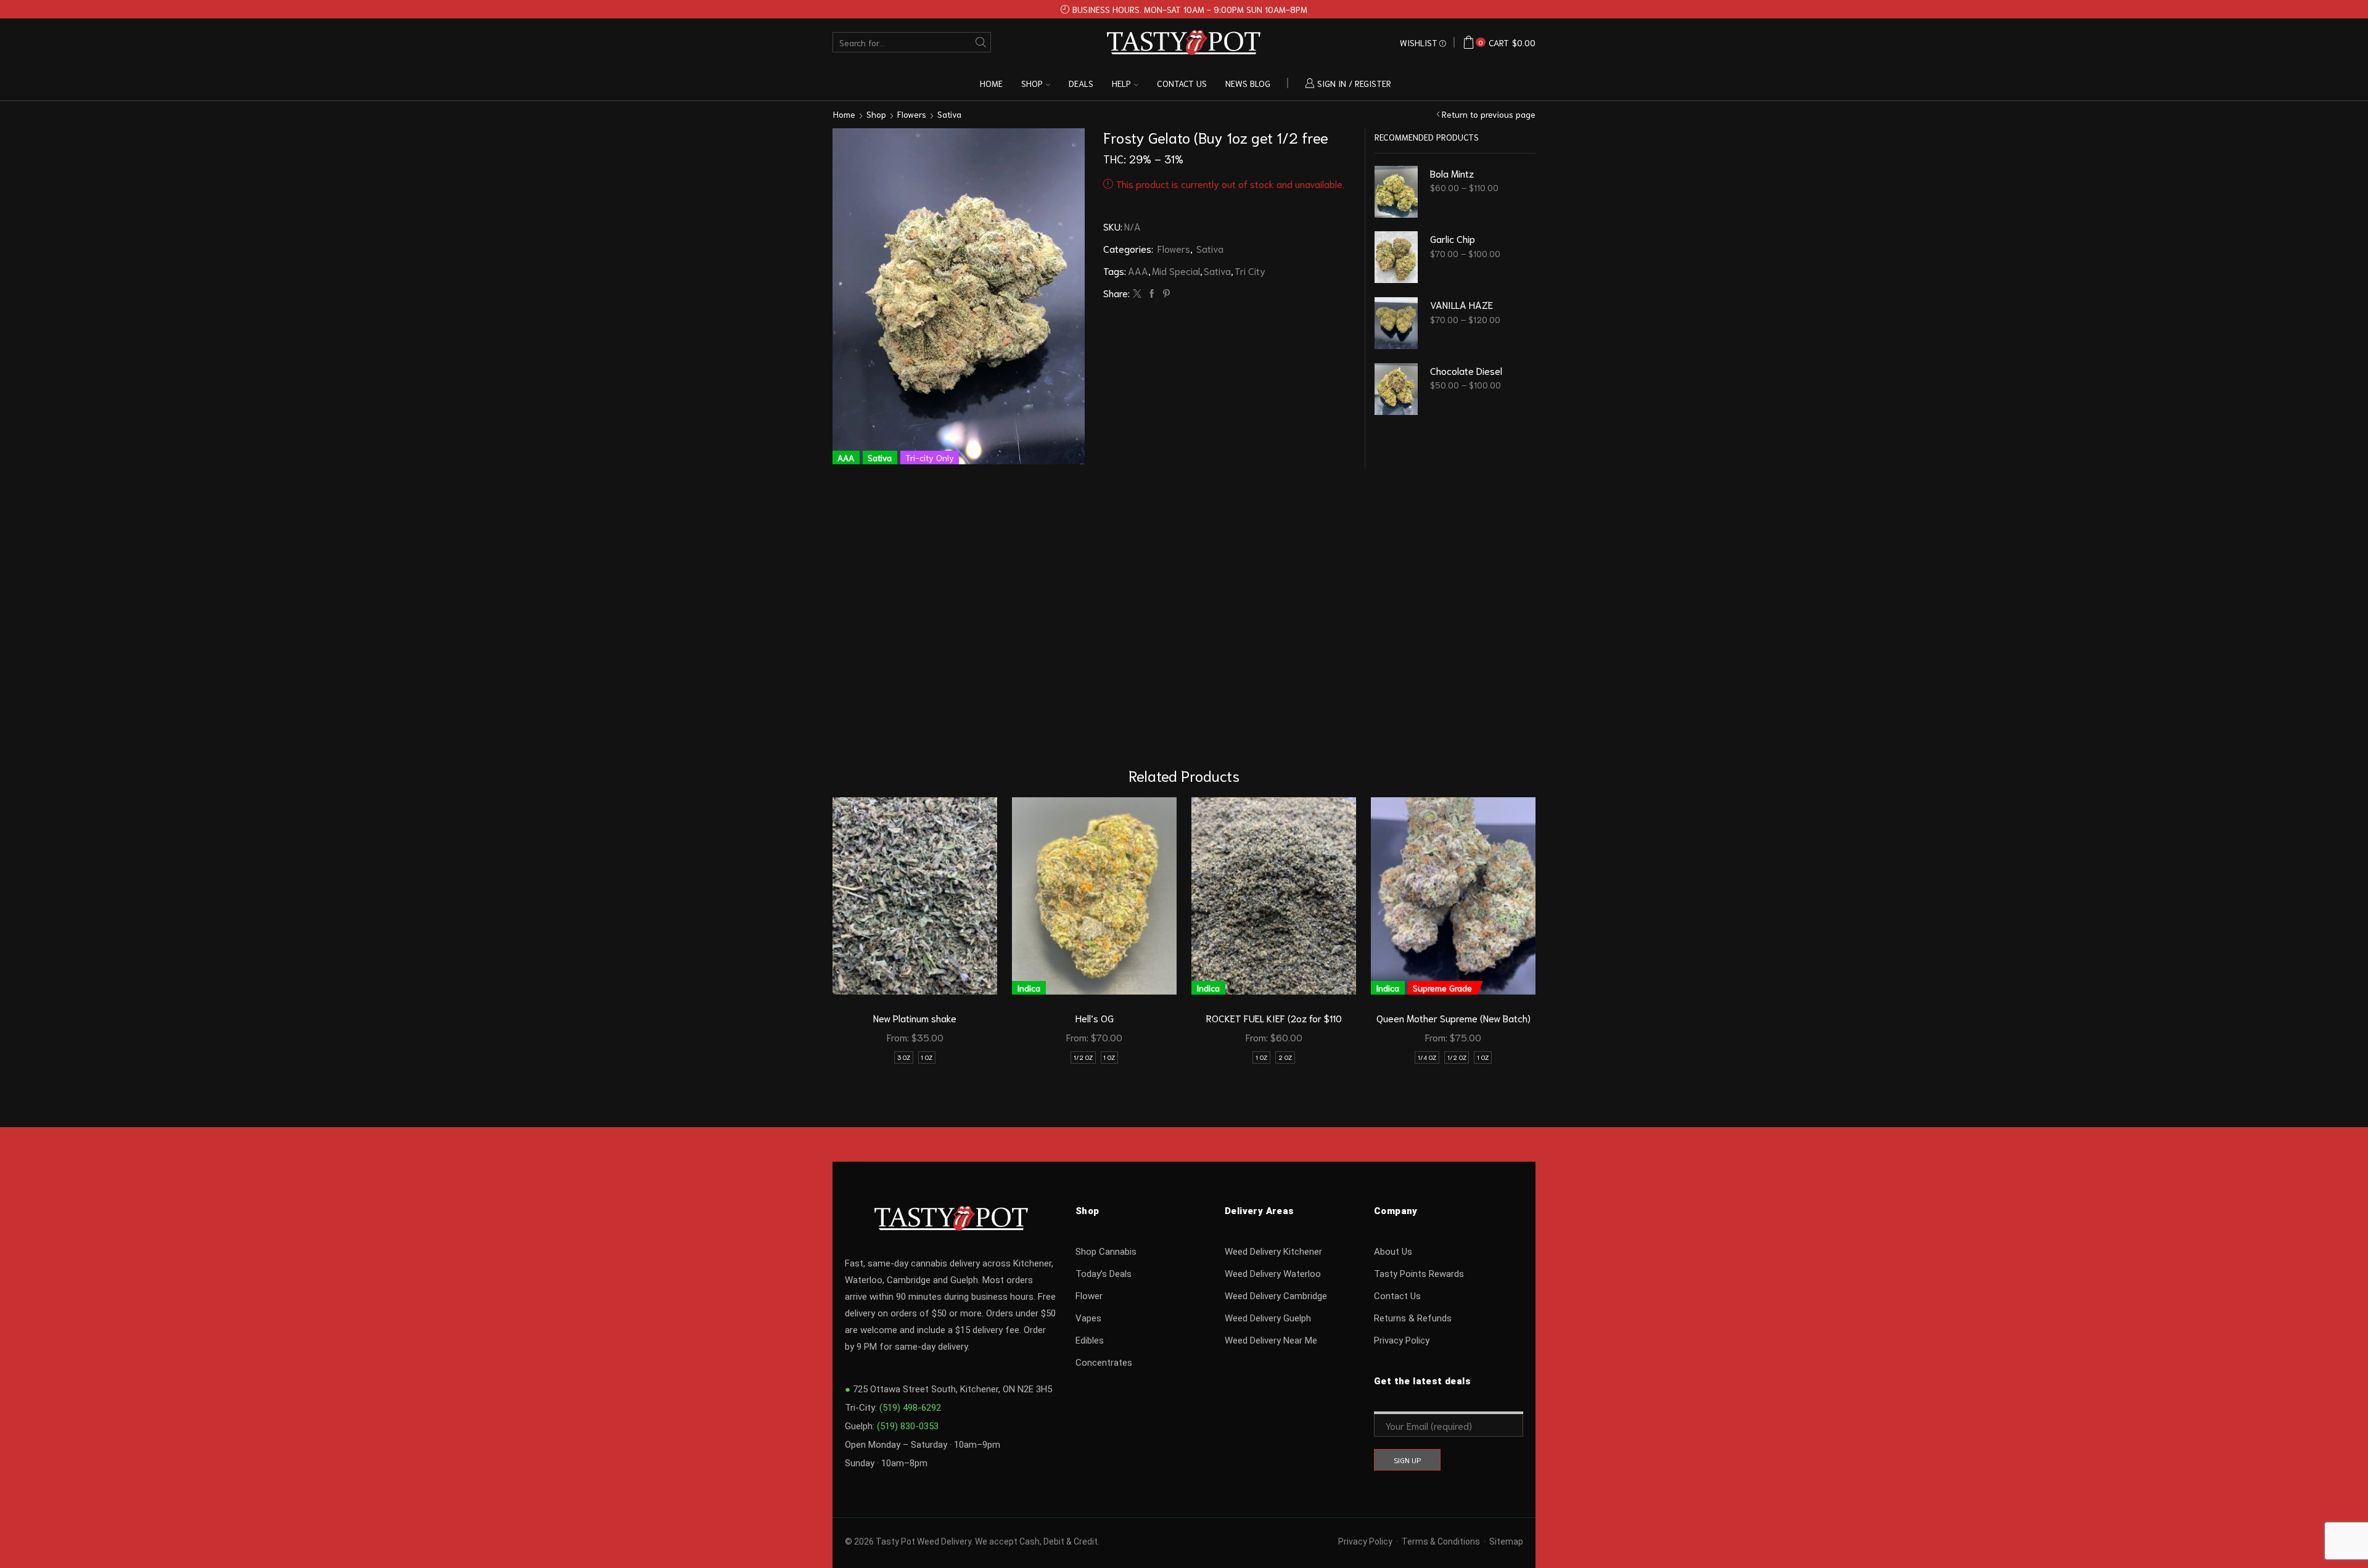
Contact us (1182, 83)
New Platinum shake (915, 1018)
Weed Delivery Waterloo (1273, 1274)
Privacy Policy (1402, 1340)
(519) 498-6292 (910, 1408)
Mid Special (1176, 270)
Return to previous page (1489, 114)
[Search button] (981, 42)
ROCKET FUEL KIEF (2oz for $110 (1274, 1018)
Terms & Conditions (1441, 1541)
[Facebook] (1152, 293)
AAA (1138, 270)
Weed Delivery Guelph (1268, 1318)
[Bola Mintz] (1396, 192)
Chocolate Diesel (1466, 370)
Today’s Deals (1104, 1274)
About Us (1393, 1252)
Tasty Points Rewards (1419, 1274)
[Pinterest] (1165, 293)
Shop (1032, 83)
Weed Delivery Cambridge (1276, 1296)
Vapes (1088, 1318)
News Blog (1248, 83)
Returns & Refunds (1413, 1318)
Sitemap (1506, 1541)
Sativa (949, 114)
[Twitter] (1137, 293)
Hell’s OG (1095, 1018)
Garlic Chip (1453, 238)
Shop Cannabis (1106, 1252)
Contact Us (1397, 1296)
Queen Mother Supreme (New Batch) (1453, 1018)
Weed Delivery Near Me (1271, 1340)
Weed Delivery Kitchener (1273, 1252)
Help (1121, 83)
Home (991, 83)
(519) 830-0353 (908, 1426)
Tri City (1250, 270)
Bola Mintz (1452, 173)
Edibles (1090, 1340)
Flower (1089, 1296)
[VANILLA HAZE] (1396, 323)
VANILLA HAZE (1461, 304)
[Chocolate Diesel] (1396, 389)
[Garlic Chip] (1396, 257)
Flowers (912, 114)
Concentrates (1104, 1363)
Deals (1081, 83)
